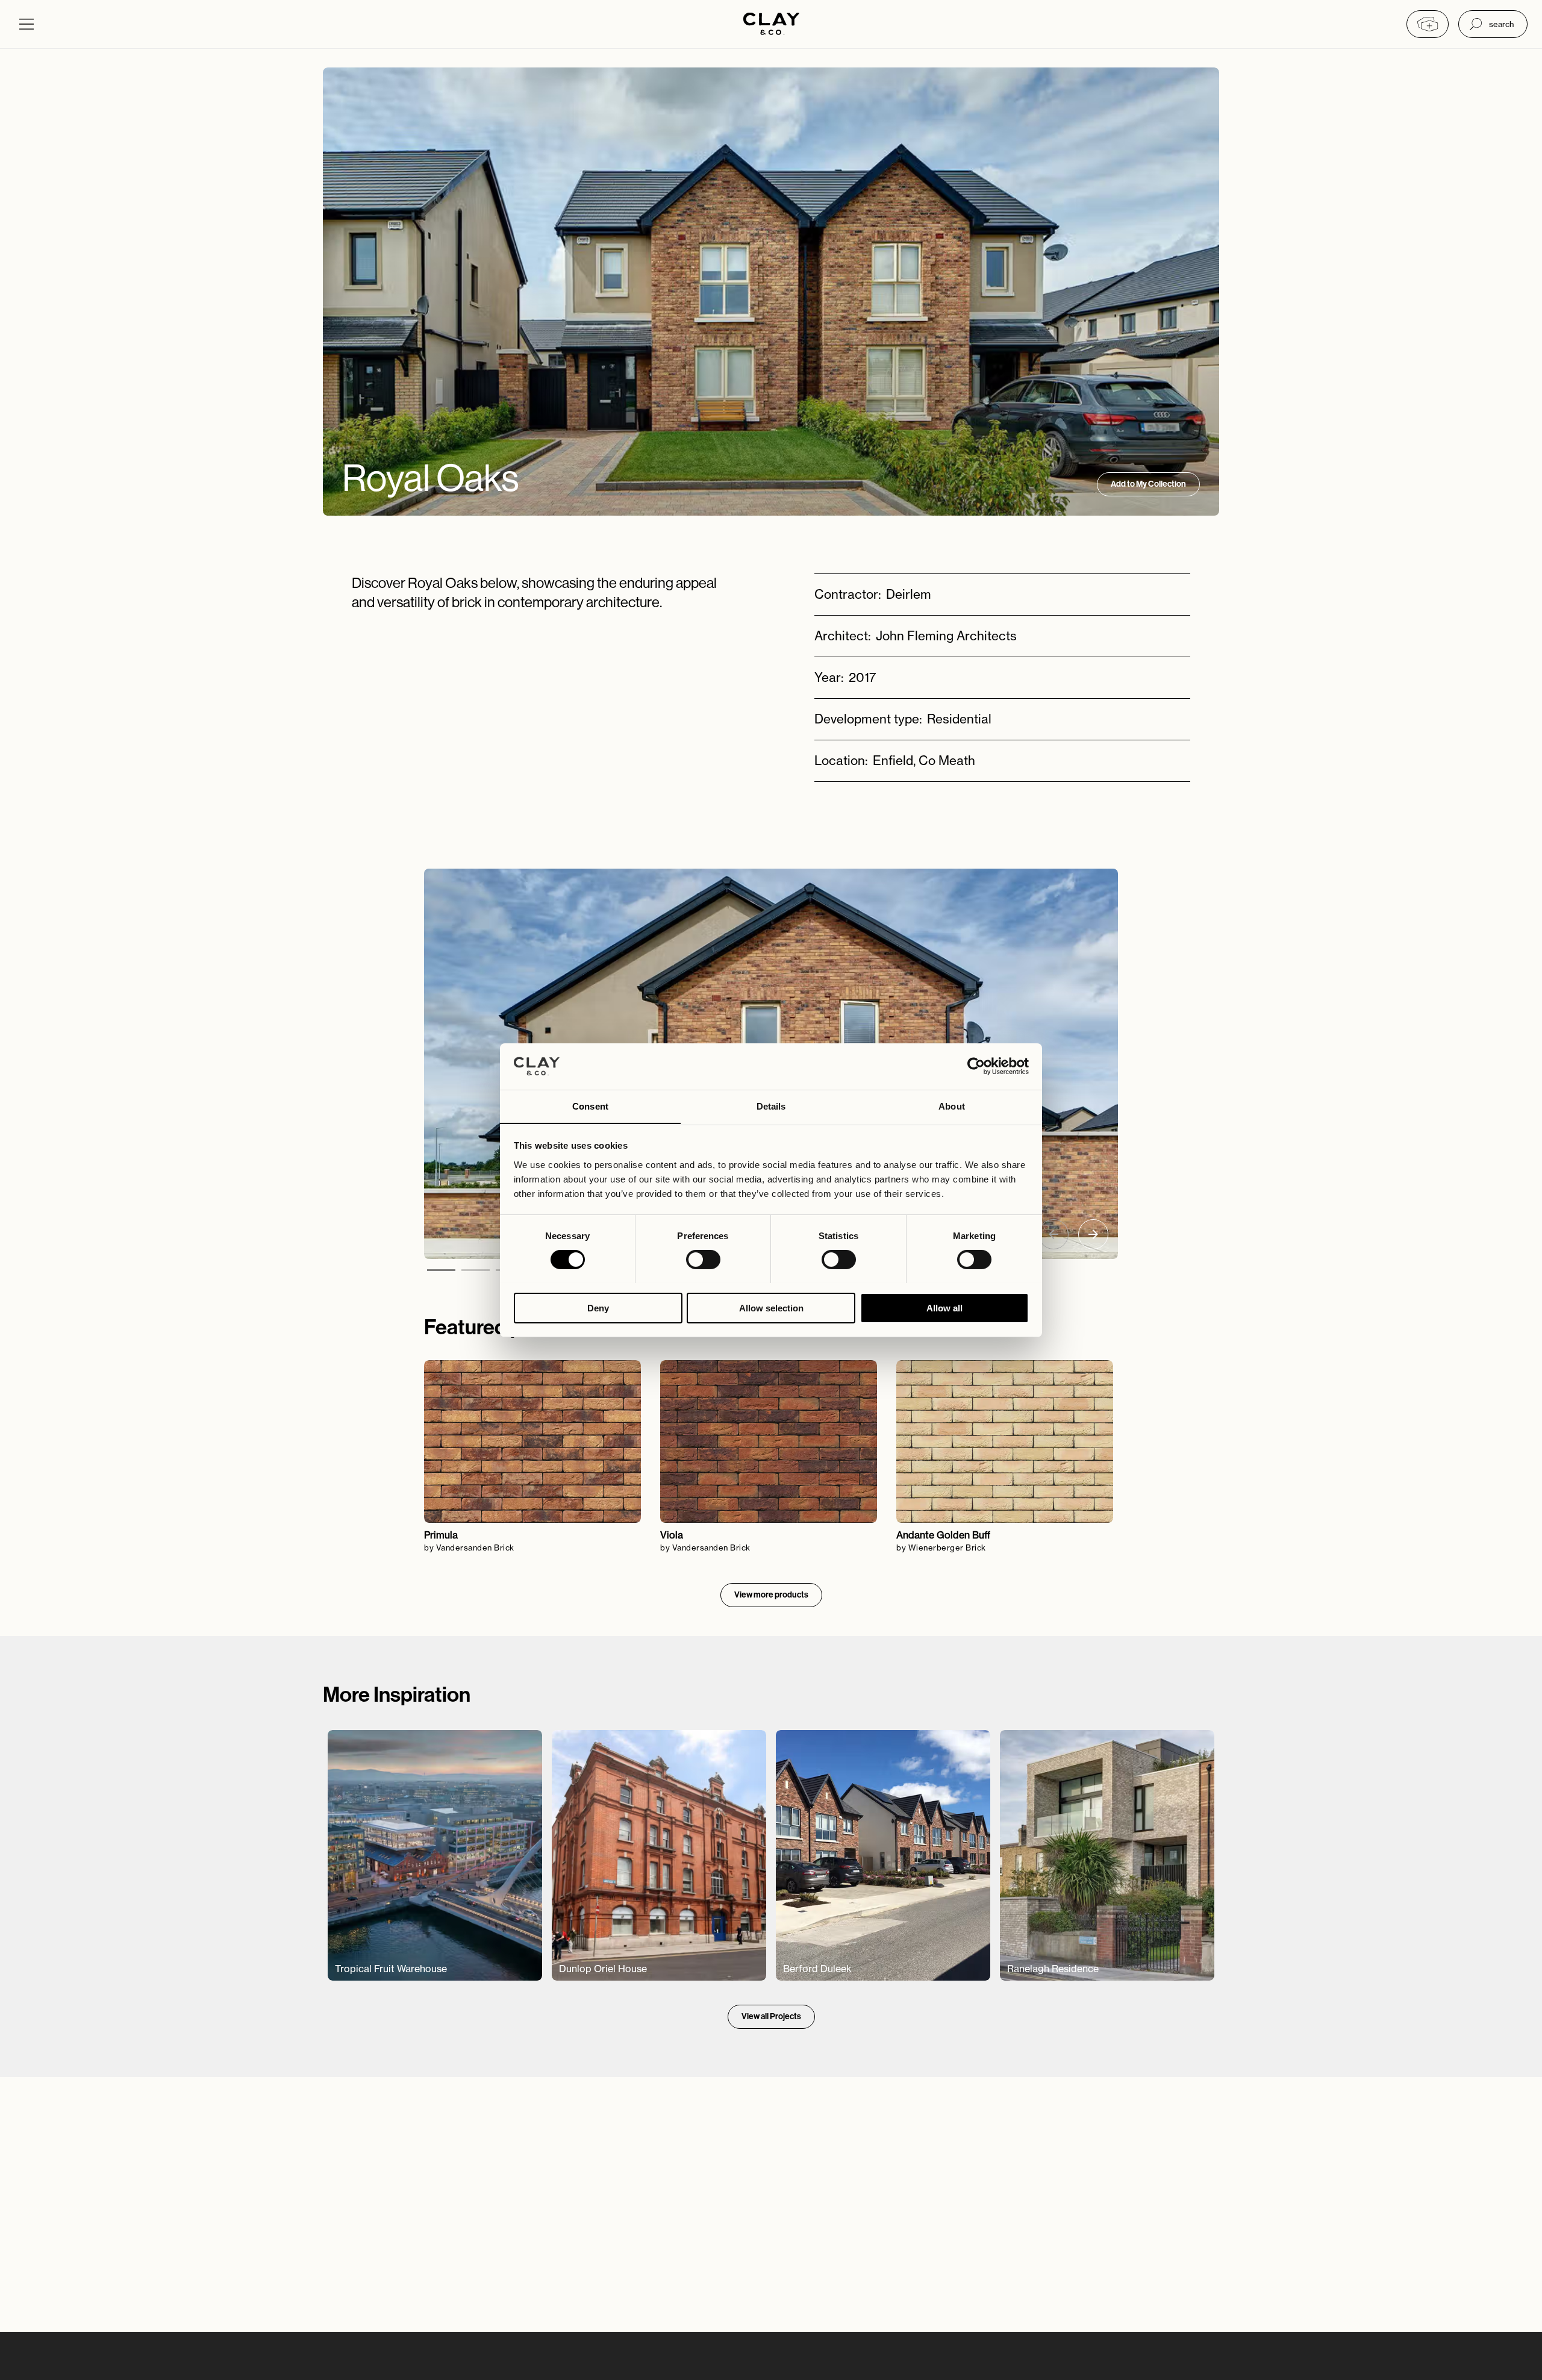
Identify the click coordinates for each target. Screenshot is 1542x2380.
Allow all (944, 1307)
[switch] (703, 1260)
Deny (598, 1307)
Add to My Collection (1148, 484)
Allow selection (771, 1307)
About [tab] (952, 1106)
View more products (771, 1595)
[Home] (771, 25)
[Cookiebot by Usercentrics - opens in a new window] (976, 1066)
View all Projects (771, 2016)
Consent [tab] (590, 1106)
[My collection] (1428, 24)
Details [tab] (771, 1106)
